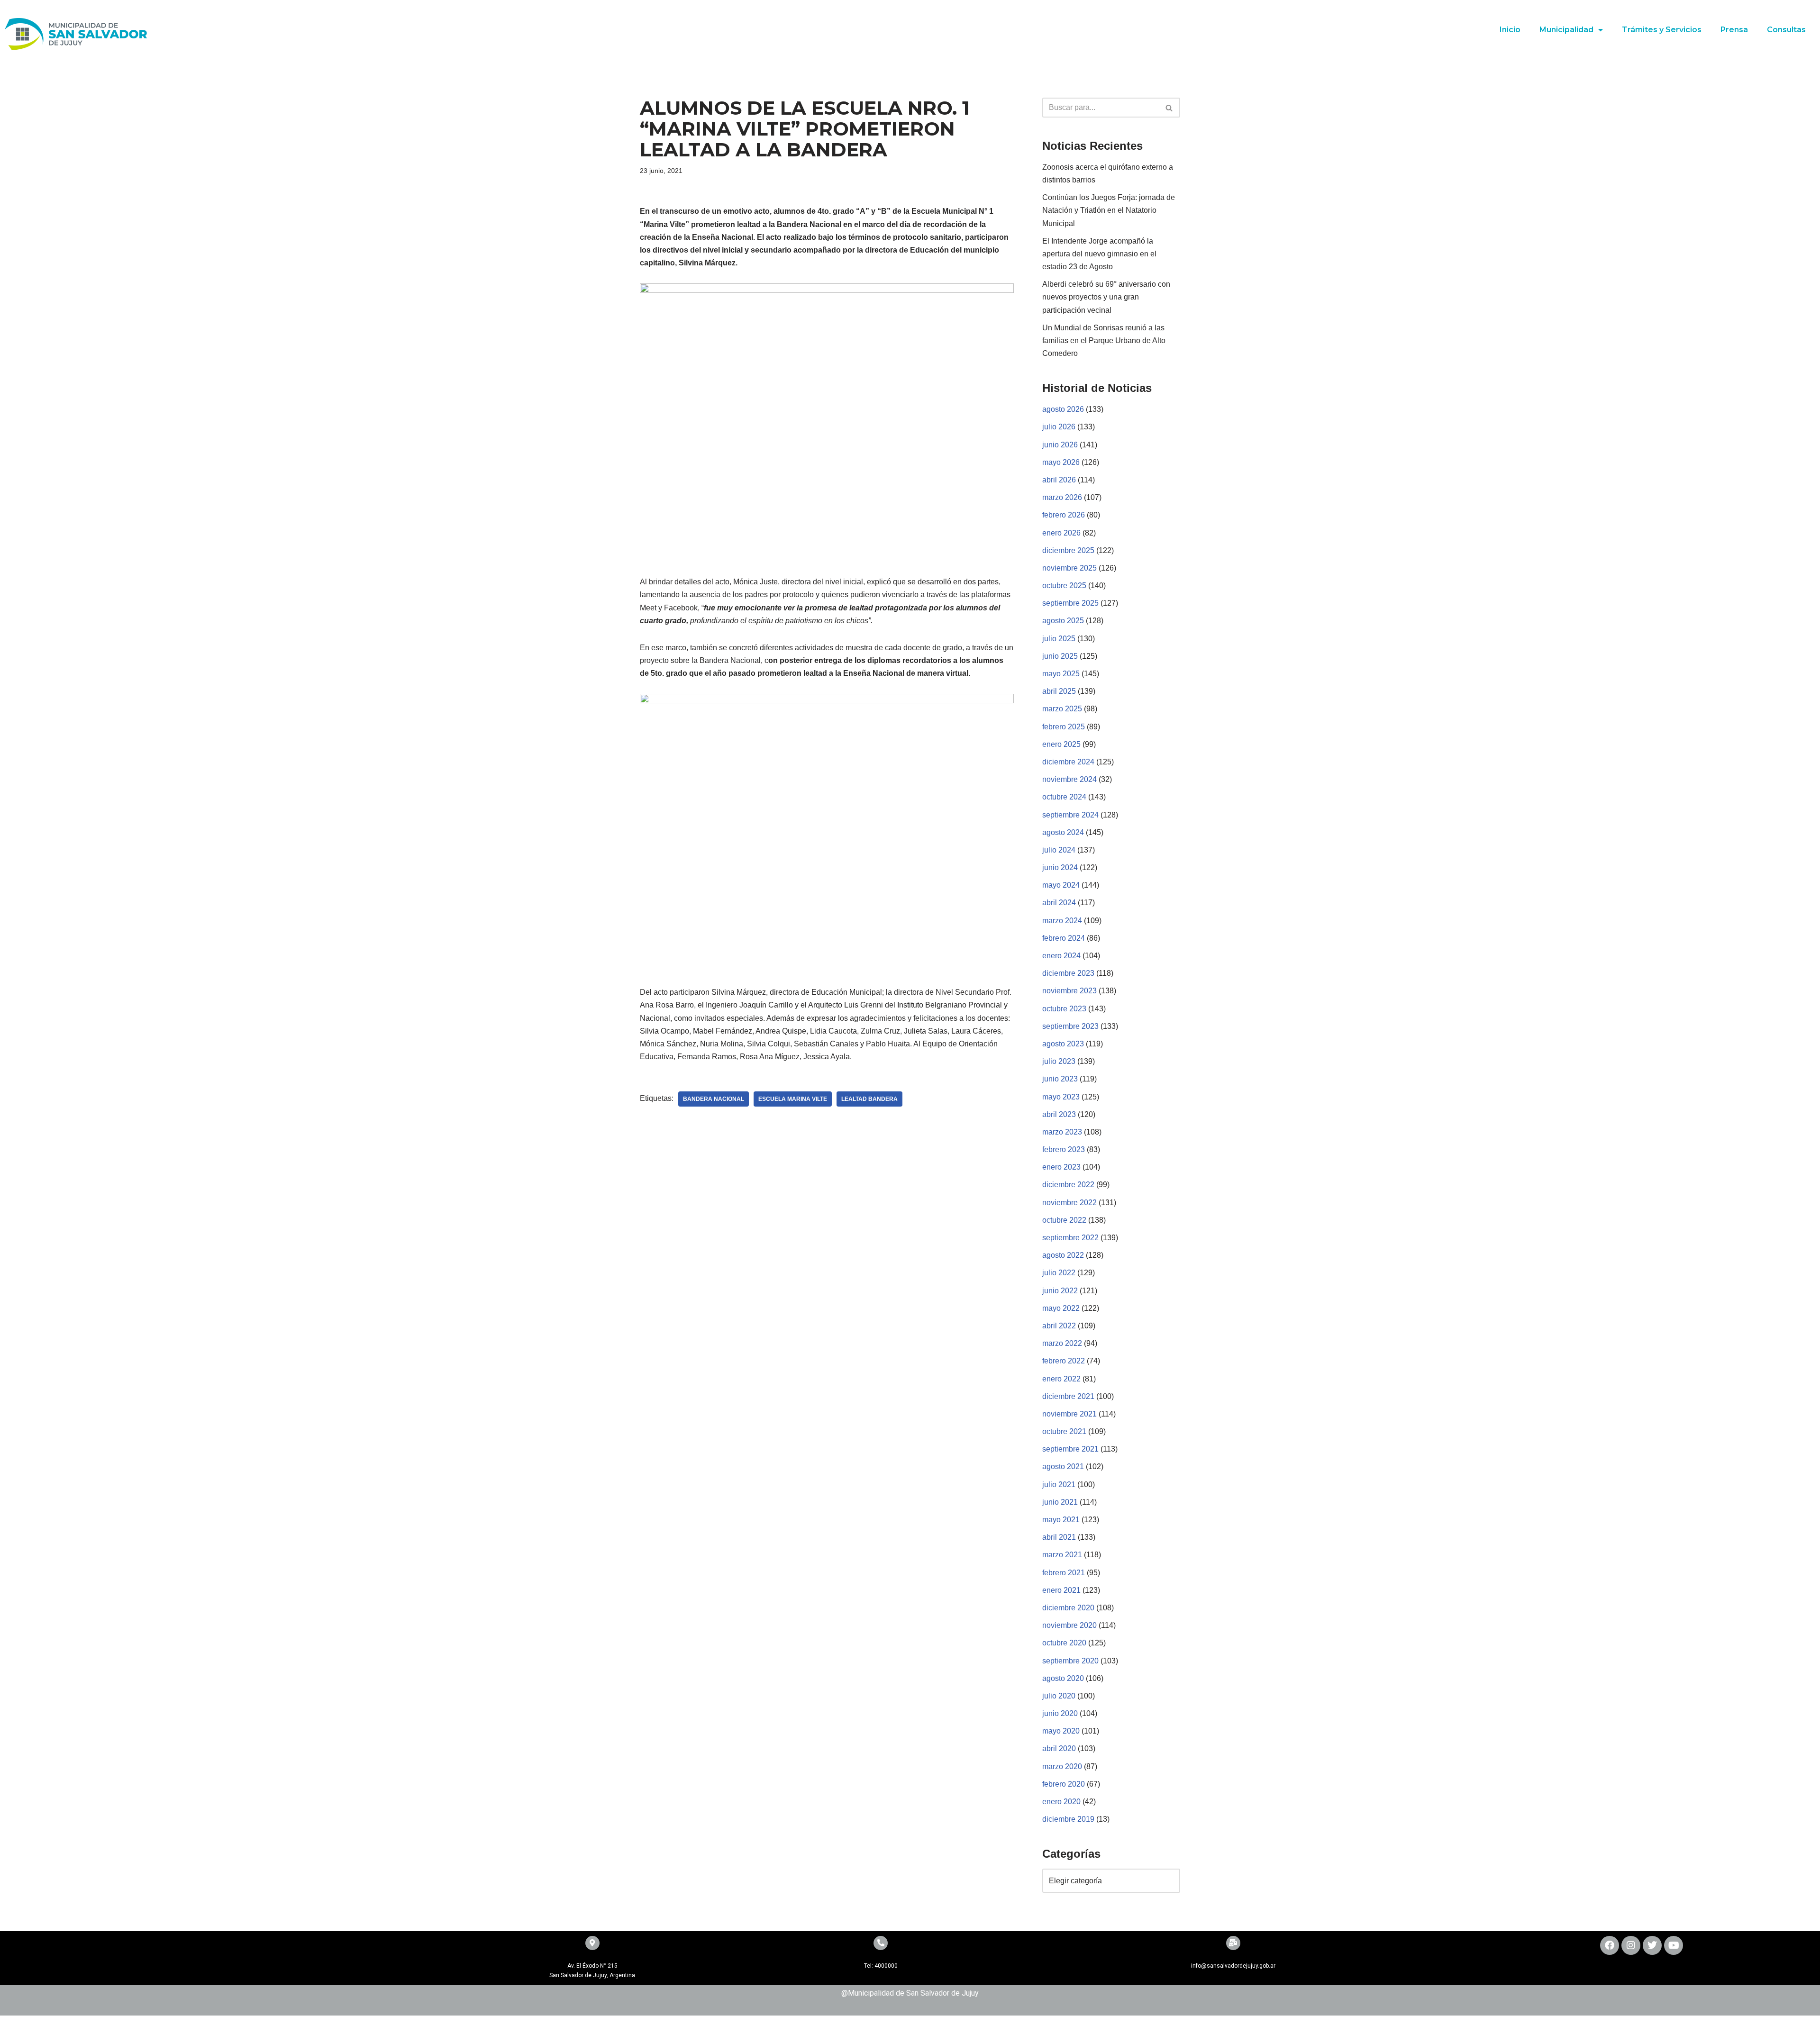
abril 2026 (1059, 480)
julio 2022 (1059, 1273)
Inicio (1510, 30)
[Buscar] (1169, 108)
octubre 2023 (1064, 1009)
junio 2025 (1060, 656)
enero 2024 (1061, 956)
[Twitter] (1652, 1945)
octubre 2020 (1064, 1643)
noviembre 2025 (1069, 568)
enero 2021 (1061, 1590)
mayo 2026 (1061, 462)
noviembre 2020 (1069, 1625)
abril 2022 (1059, 1326)
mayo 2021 (1061, 1520)
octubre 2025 (1064, 586)
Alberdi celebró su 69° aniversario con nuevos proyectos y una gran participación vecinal (1106, 297)
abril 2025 (1059, 691)
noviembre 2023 (1069, 991)
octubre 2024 (1064, 797)
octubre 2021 (1064, 1431)
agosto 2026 (1063, 409)
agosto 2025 (1063, 621)
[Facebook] (1610, 1945)
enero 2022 (1061, 1379)
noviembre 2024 (1069, 779)
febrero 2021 (1064, 1573)
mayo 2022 (1061, 1308)
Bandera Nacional (714, 1099)
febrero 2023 (1064, 1149)
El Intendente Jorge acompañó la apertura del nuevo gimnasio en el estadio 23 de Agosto (1099, 254)
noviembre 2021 (1069, 1414)
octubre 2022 (1064, 1220)
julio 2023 (1059, 1061)
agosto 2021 (1063, 1467)
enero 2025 (1061, 744)
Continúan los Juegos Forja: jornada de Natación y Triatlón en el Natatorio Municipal (1109, 210)
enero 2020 (1061, 1802)
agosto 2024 (1063, 832)
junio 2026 (1060, 445)
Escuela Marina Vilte (793, 1099)
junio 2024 (1060, 867)
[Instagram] (1631, 1945)
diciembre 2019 (1068, 1819)
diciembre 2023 (1068, 973)
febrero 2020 (1064, 1784)
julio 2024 (1059, 850)
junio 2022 (1060, 1291)
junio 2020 (1060, 1713)
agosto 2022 (1063, 1255)
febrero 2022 (1064, 1361)
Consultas (1786, 30)
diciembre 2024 (1068, 762)
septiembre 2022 (1070, 1238)
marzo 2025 (1062, 709)
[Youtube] (1674, 1945)
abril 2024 (1059, 903)
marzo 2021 (1062, 1555)
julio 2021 (1059, 1485)
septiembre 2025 (1070, 603)
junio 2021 (1060, 1502)
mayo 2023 (1061, 1097)
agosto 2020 (1063, 1678)
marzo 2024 (1062, 921)
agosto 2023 (1063, 1044)
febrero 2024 (1064, 938)
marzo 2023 (1062, 1132)
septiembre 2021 (1070, 1449)
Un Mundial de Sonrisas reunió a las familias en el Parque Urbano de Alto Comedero (1104, 341)
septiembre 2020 (1070, 1661)
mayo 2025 (1061, 674)
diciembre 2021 (1068, 1396)
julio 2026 (1059, 427)
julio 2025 (1059, 639)
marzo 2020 (1062, 1766)
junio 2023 (1060, 1079)
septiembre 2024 (1070, 815)
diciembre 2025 (1068, 550)
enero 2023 (1061, 1167)
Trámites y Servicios (1662, 30)
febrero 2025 (1064, 727)
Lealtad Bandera (869, 1099)
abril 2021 (1059, 1537)
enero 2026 (1061, 533)
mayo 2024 (1061, 885)
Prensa (1734, 30)
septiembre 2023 (1070, 1026)
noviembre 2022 (1069, 1203)
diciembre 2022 (1068, 1185)
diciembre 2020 (1068, 1608)
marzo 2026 (1062, 497)
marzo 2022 (1062, 1343)
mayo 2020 (1061, 1731)
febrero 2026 (1064, 515)
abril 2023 (1059, 1114)
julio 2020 (1059, 1696)
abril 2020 (1059, 1748)
